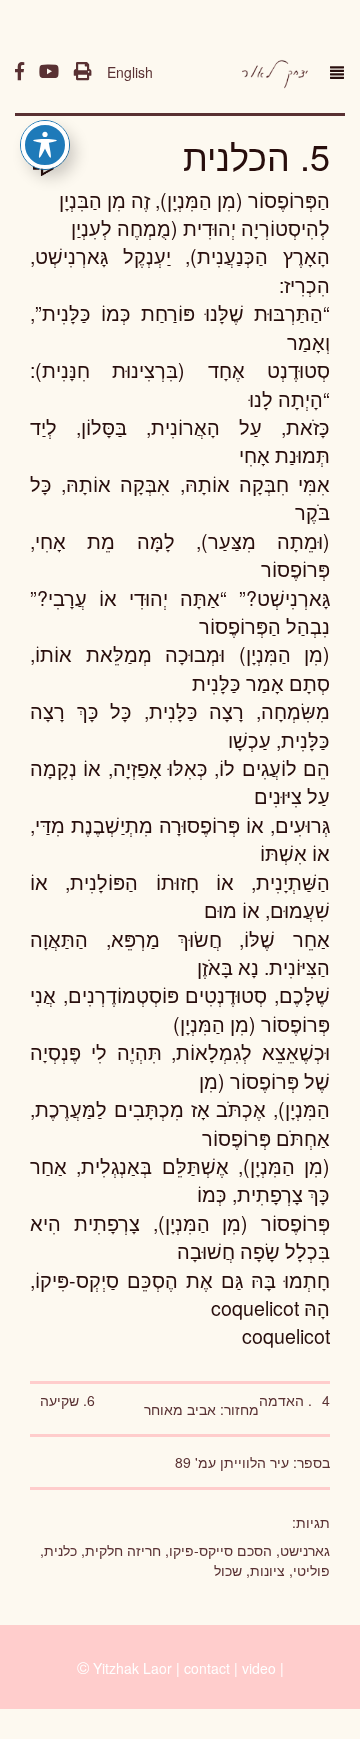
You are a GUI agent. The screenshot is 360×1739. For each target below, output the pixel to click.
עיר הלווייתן (254, 1462)
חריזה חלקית (123, 1550)
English (130, 72)
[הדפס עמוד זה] (83, 72)
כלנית (60, 1550)
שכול (228, 1570)
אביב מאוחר (180, 1409)
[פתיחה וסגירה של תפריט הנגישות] (45, 145)
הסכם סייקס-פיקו (220, 1550)
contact (207, 1668)
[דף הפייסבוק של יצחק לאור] (19, 72)
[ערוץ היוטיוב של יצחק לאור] (49, 72)
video (259, 1668)
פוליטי (311, 1570)
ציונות (267, 1570)
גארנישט (305, 1550)
